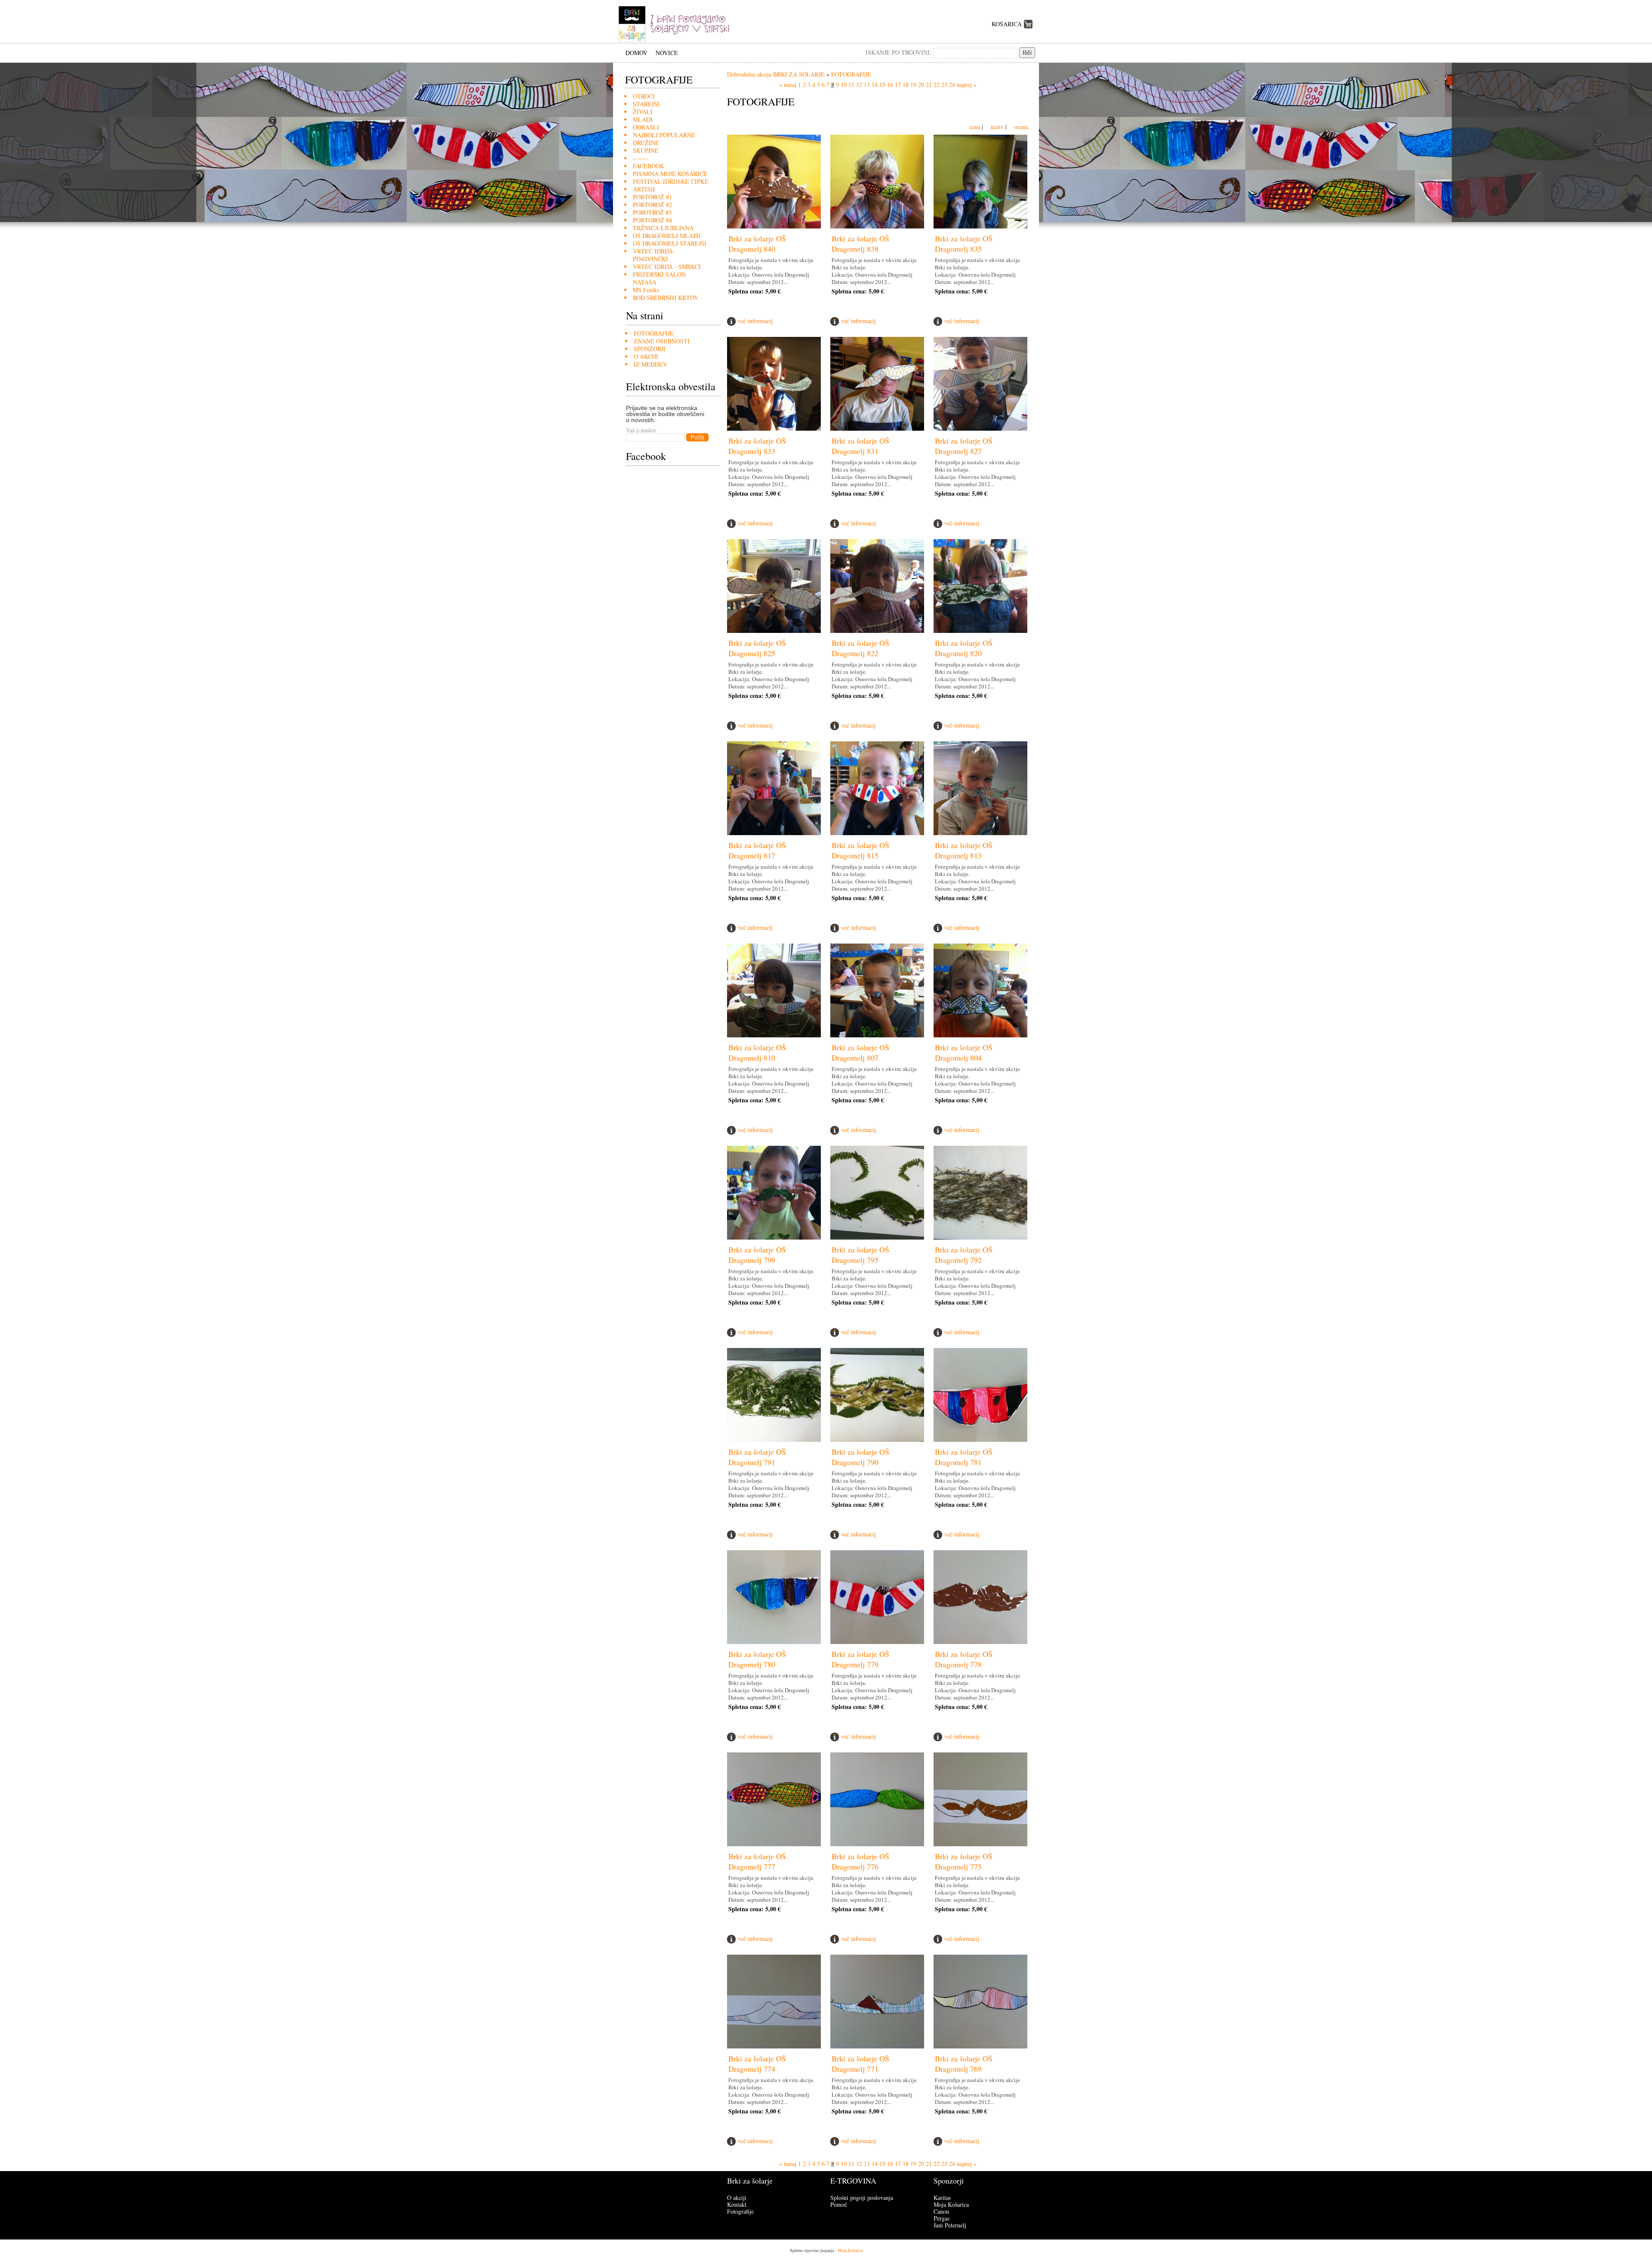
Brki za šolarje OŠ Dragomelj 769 (964, 2064)
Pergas (942, 2218)
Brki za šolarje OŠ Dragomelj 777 (757, 1861)
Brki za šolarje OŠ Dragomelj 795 (860, 1255)
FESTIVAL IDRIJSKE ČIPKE (671, 181)
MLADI (643, 119)
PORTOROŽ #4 (652, 220)
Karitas (942, 2198)
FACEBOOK (649, 166)
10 (844, 85)
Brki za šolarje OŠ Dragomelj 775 (964, 1861)
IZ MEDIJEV (650, 364)
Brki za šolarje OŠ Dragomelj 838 (860, 244)
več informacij (755, 321)
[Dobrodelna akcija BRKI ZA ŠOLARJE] (677, 41)
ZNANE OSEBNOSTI (662, 341)
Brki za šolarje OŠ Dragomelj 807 (860, 1052)
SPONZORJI (650, 349)
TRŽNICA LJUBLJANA (663, 228)
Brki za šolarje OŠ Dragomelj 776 (860, 1861)
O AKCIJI (646, 356)
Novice (667, 53)
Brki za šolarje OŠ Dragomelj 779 (860, 1659)
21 (929, 85)
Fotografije (740, 2211)
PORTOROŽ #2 (652, 205)
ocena (1021, 127)
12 (859, 85)
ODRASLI (646, 127)
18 (906, 85)
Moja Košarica (951, 2204)
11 (851, 85)
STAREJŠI (646, 104)
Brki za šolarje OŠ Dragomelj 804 (964, 1052)
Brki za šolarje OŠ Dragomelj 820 (964, 648)
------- (640, 158)
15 (882, 85)
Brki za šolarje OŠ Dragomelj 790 (860, 1457)
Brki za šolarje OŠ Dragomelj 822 (860, 648)
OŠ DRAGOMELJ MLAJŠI (667, 236)
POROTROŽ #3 (652, 212)
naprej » (967, 85)
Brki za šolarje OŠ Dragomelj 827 (964, 446)
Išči (1027, 53)
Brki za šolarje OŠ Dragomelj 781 (964, 1457)
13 (867, 85)
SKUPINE (646, 150)
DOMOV (636, 53)
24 (952, 85)
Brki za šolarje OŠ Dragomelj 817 (757, 850)
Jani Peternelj (950, 2225)
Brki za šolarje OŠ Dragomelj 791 (757, 1457)
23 (944, 85)
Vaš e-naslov (641, 430)
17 (898, 85)
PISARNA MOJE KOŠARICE (670, 174)
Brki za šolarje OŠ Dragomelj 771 (860, 2064)
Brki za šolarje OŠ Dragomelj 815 (860, 850)
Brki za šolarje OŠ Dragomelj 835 (964, 244)
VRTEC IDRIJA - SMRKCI (667, 267)
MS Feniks (646, 290)
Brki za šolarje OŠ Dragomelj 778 (964, 1659)
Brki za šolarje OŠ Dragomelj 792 (964, 1255)
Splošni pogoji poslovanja (862, 2198)
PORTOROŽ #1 (652, 197)
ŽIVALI (643, 112)
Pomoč (839, 2204)
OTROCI (644, 96)
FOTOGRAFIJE (654, 333)
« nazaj (788, 85)
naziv (997, 127)
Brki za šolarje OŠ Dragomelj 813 (964, 850)
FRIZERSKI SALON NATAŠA (659, 278)
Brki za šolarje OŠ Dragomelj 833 (757, 446)
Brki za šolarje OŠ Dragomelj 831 (860, 446)
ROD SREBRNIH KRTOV (666, 298)
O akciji (737, 2198)
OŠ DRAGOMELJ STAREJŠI (670, 243)
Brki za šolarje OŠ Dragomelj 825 (757, 648)
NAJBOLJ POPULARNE (664, 135)
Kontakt (737, 2204)
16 (890, 85)
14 (875, 85)
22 (937, 85)
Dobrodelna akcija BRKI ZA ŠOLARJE (776, 74)
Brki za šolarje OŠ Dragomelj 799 (757, 1255)
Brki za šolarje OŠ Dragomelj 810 (757, 1052)
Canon (941, 2211)
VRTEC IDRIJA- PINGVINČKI (654, 255)
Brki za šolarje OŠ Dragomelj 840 (757, 244)
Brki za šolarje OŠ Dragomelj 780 (757, 1659)
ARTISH (644, 189)
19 (913, 85)
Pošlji (697, 437)
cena (975, 127)
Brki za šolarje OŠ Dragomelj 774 (757, 2064)
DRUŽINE (646, 143)
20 (921, 85)
